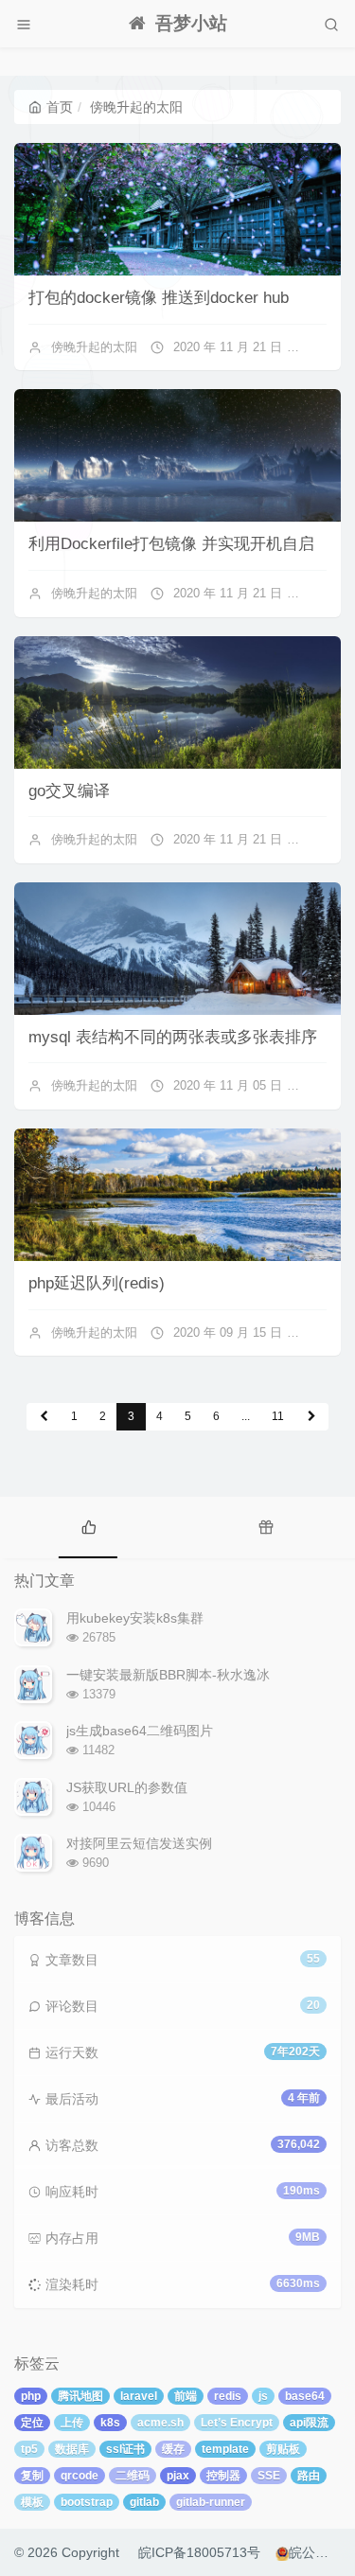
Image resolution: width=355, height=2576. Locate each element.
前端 (186, 2396)
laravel (139, 2396)
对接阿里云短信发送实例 (139, 1843)
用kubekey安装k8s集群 (135, 1618)
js (263, 2396)
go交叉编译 (69, 791)
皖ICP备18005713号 (199, 2552)
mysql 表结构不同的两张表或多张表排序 (173, 1037)
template (225, 2449)
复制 (32, 2476)
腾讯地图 (80, 2396)
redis (228, 2396)
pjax (178, 2476)
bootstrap (87, 2502)
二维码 (133, 2476)
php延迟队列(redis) (97, 1283)
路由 (309, 2476)
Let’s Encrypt (237, 2423)
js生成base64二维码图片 (140, 1731)
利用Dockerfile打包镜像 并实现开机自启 (171, 544)
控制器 (223, 2476)
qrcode (80, 2476)
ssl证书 (125, 2449)
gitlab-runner (211, 2502)
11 (278, 1416)
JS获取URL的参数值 (127, 1787)
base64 (305, 2396)
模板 (32, 2502)
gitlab (144, 2502)
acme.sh (160, 2423)
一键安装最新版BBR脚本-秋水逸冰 (168, 1675)
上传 (72, 2423)
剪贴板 (283, 2449)
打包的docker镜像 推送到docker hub (159, 298)
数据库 (72, 2449)
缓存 (173, 2449)
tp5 (29, 2449)
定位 (32, 2423)
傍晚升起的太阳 (94, 347)
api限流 (309, 2423)
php (31, 2396)
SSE (269, 2476)
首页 (60, 107)
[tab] (89, 1525)
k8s (110, 2423)
